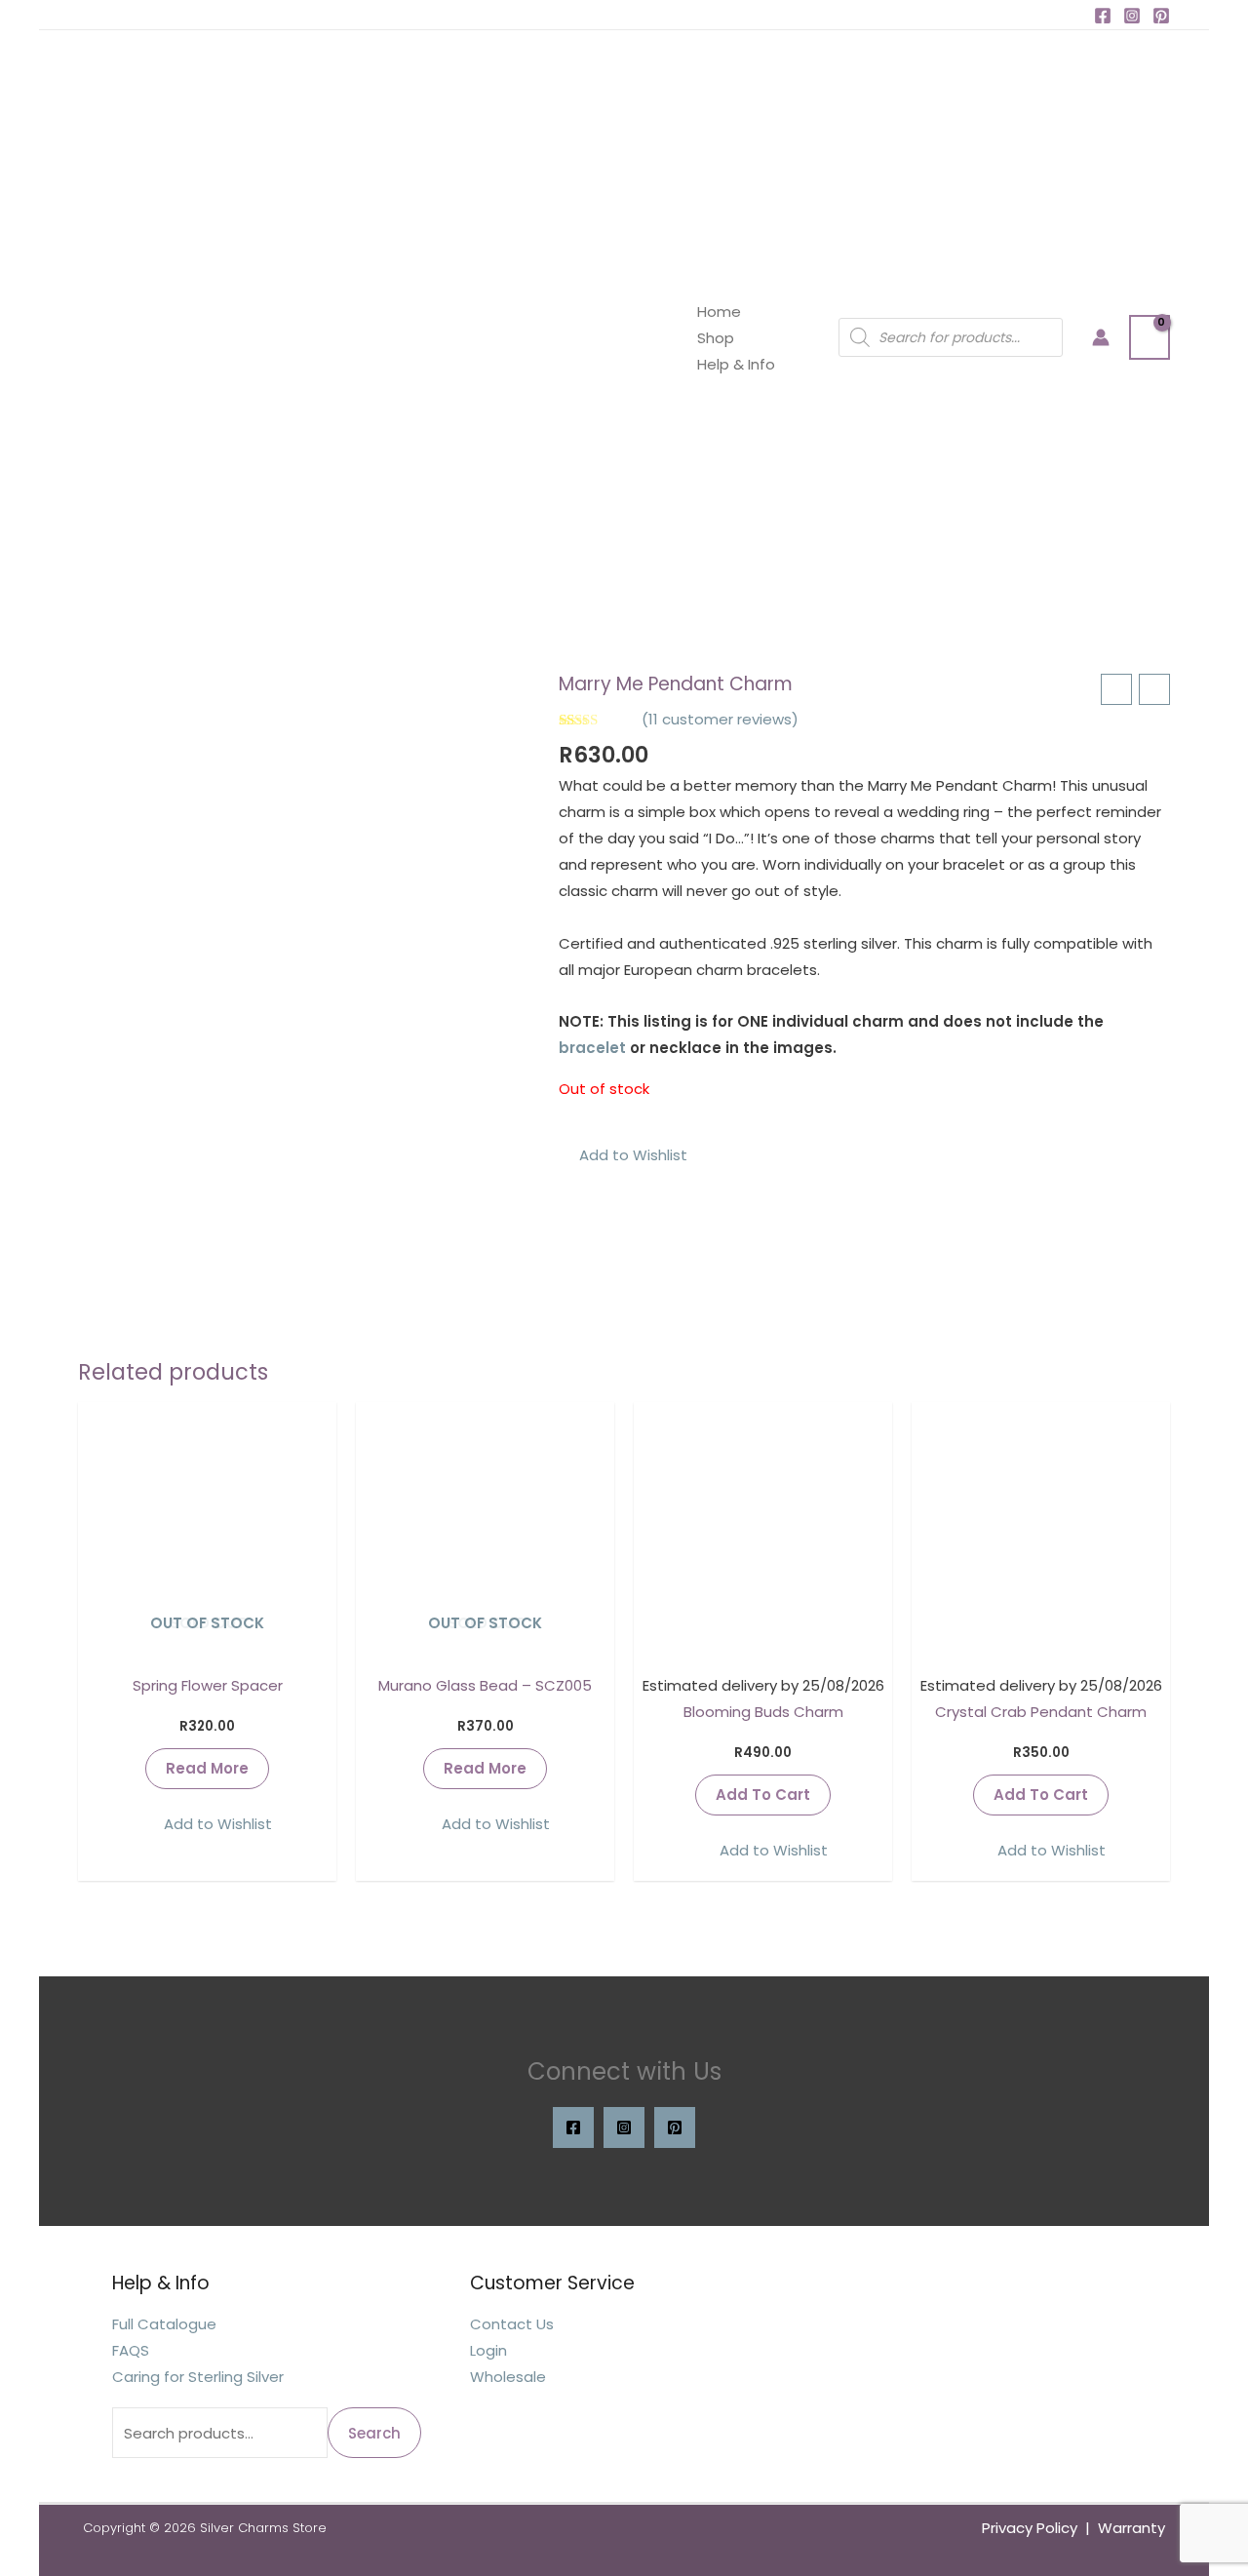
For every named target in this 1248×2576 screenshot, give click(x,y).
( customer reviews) (720, 719)
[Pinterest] (1161, 16)
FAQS (131, 2350)
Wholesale (508, 2377)
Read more (207, 1768)
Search (374, 2433)
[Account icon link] (1101, 337)
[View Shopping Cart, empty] (1150, 337)
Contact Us (512, 2324)
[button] (623, 1155)
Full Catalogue (164, 2324)
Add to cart (763, 1795)
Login (488, 2350)
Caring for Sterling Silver (198, 2377)
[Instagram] (1132, 16)
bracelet (592, 1048)
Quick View (207, 1644)
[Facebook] (1103, 16)
